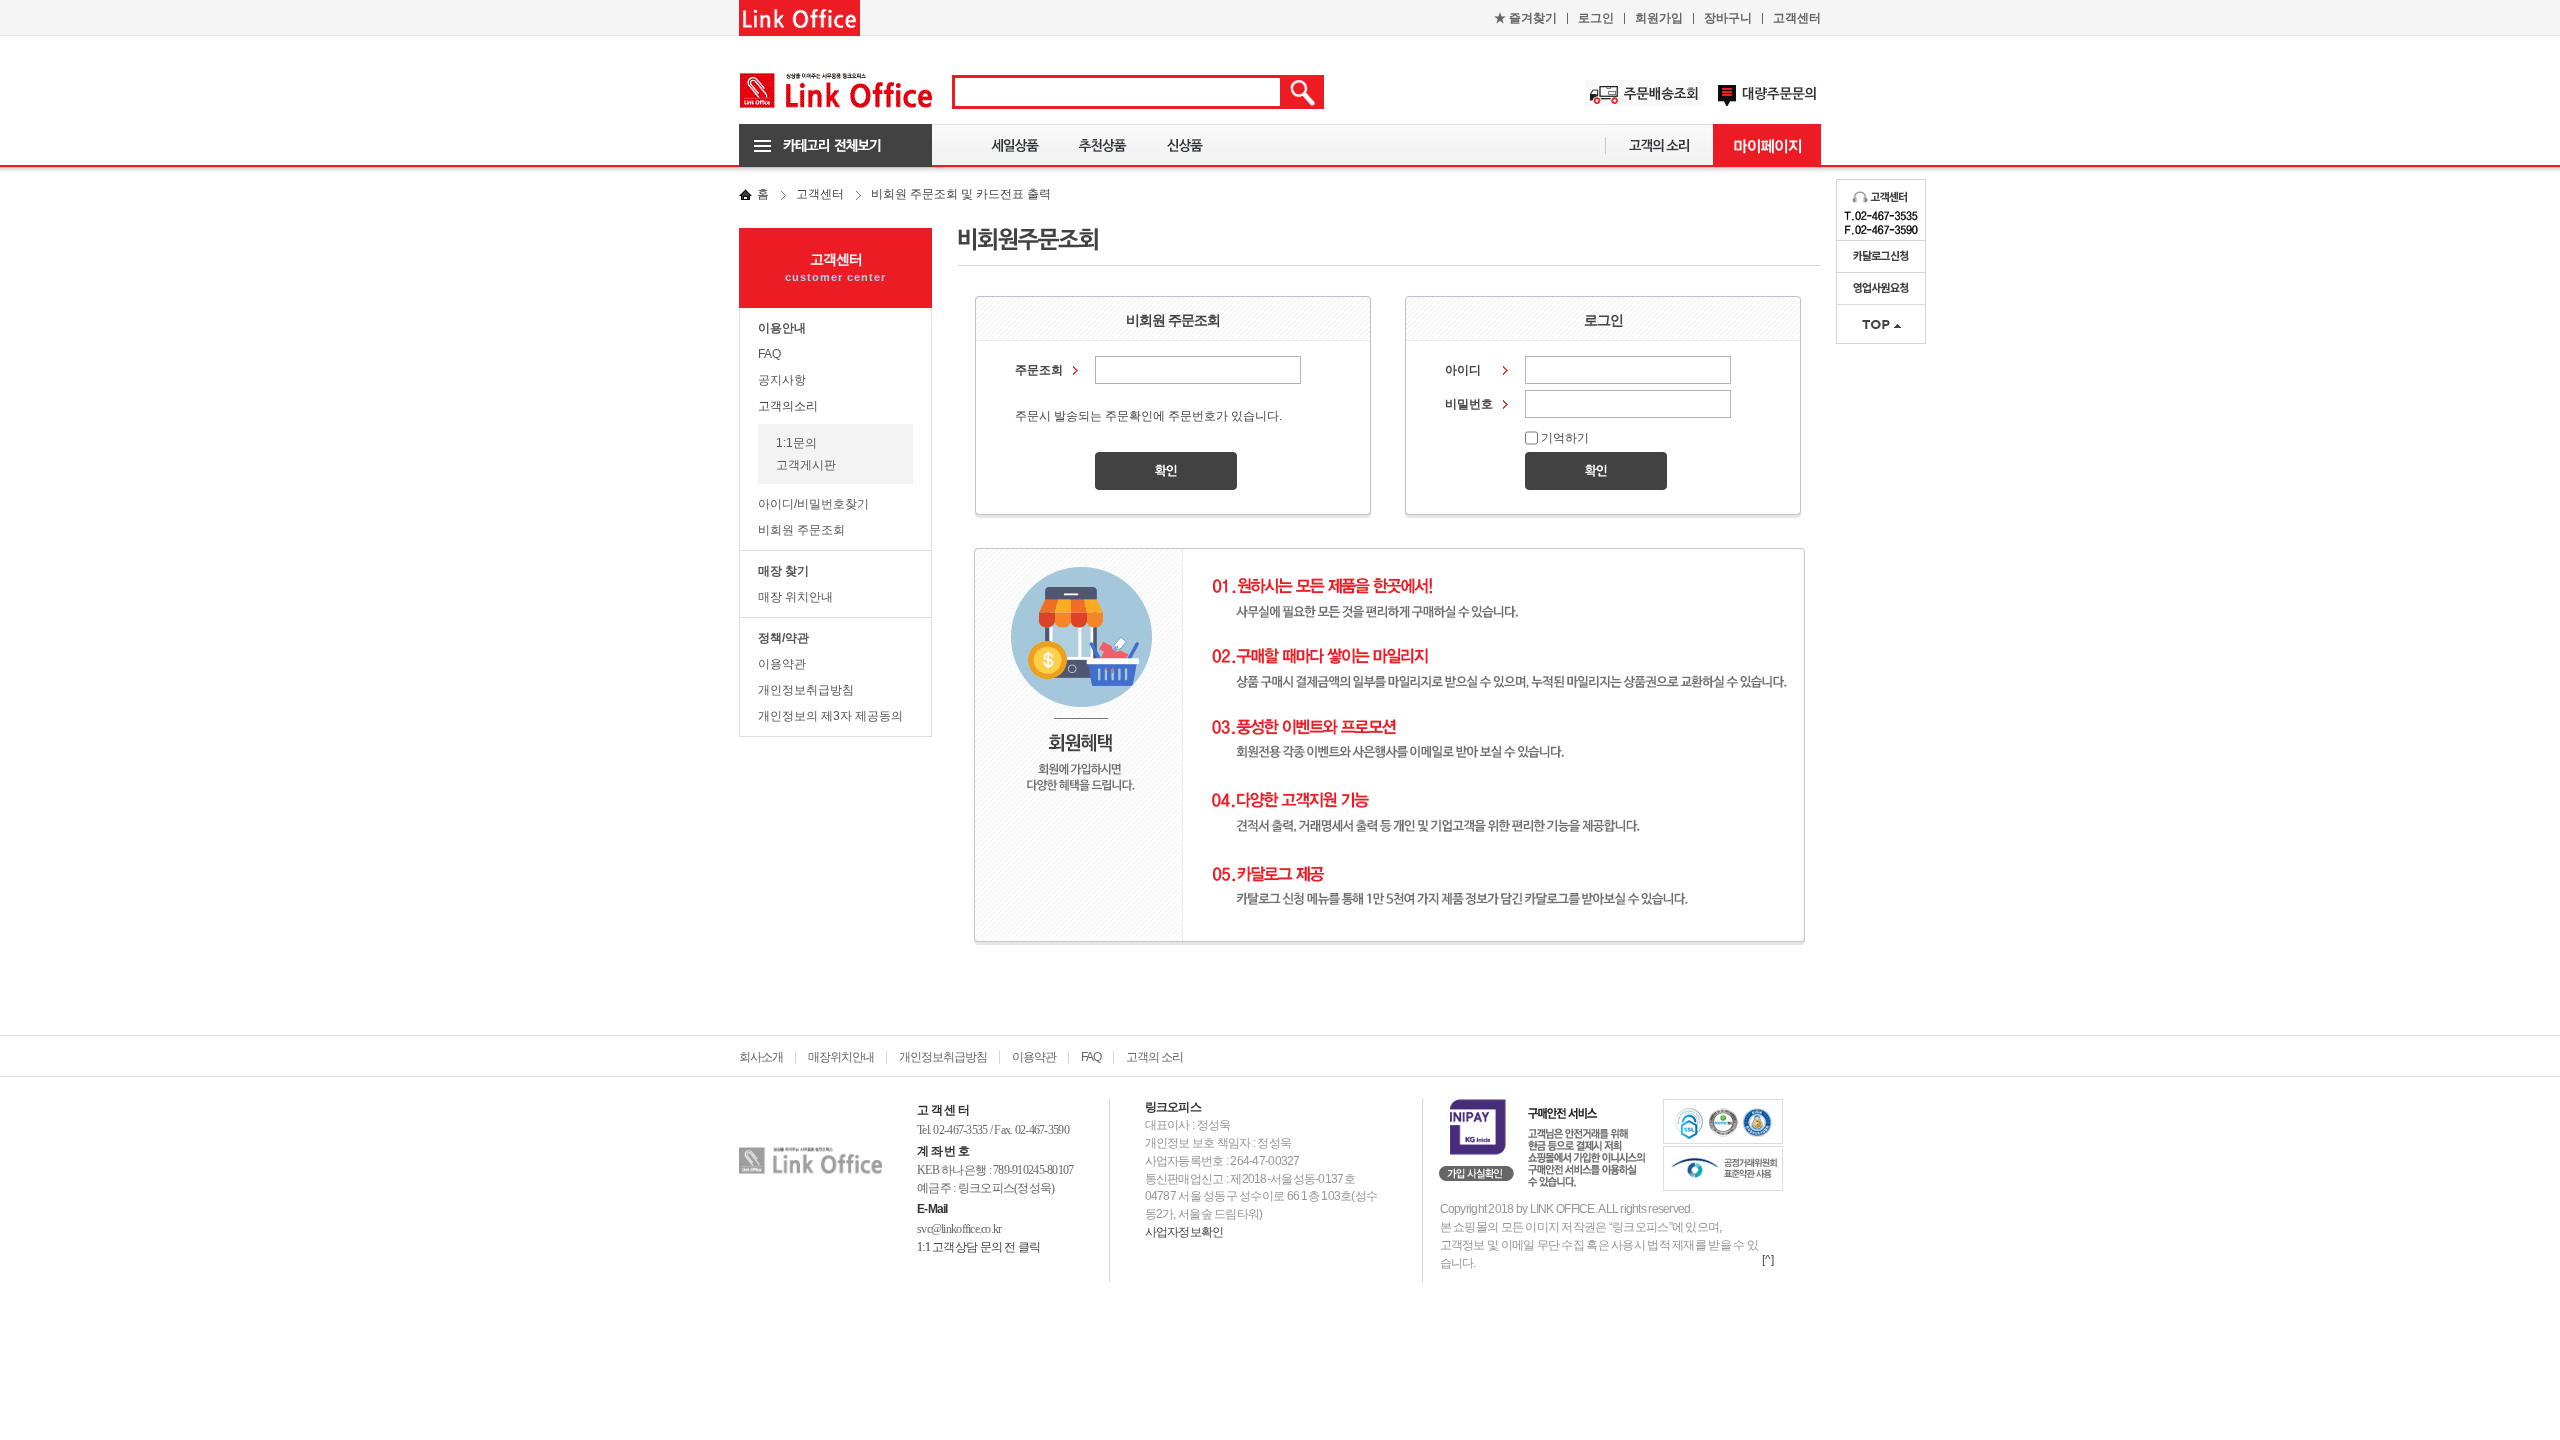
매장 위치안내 (795, 597)
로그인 (1596, 18)
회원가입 (1659, 18)
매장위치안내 (841, 1057)
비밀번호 (1469, 404)
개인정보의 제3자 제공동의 (830, 716)
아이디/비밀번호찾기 (813, 504)
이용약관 (782, 664)
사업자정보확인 (1184, 1232)
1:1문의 (796, 443)
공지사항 (782, 380)
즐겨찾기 (1525, 18)
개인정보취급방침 (806, 690)
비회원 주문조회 (801, 530)
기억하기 (1565, 438)
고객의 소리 (1154, 1057)
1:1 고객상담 (947, 1247)
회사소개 (761, 1057)
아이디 (1463, 370)
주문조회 (1039, 370)
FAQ (769, 354)
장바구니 (1728, 18)
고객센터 (1797, 18)
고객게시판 (806, 465)
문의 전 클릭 (1010, 1247)
